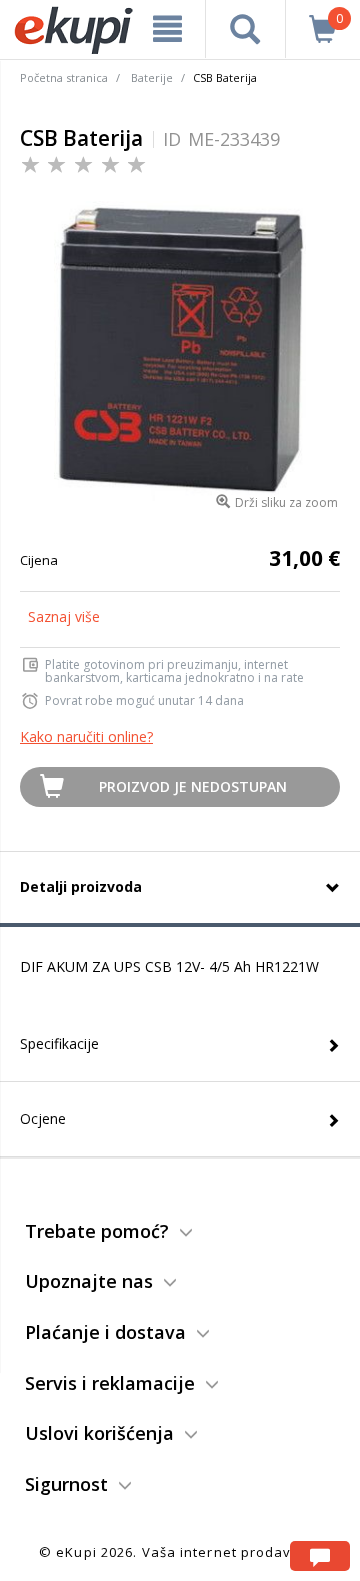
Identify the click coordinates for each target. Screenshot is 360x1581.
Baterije (152, 77)
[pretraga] (245, 29)
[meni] (167, 29)
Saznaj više (64, 616)
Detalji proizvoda (81, 886)
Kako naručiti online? (86, 736)
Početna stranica (64, 77)
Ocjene (43, 1118)
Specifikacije (59, 1043)
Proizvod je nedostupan (193, 786)
